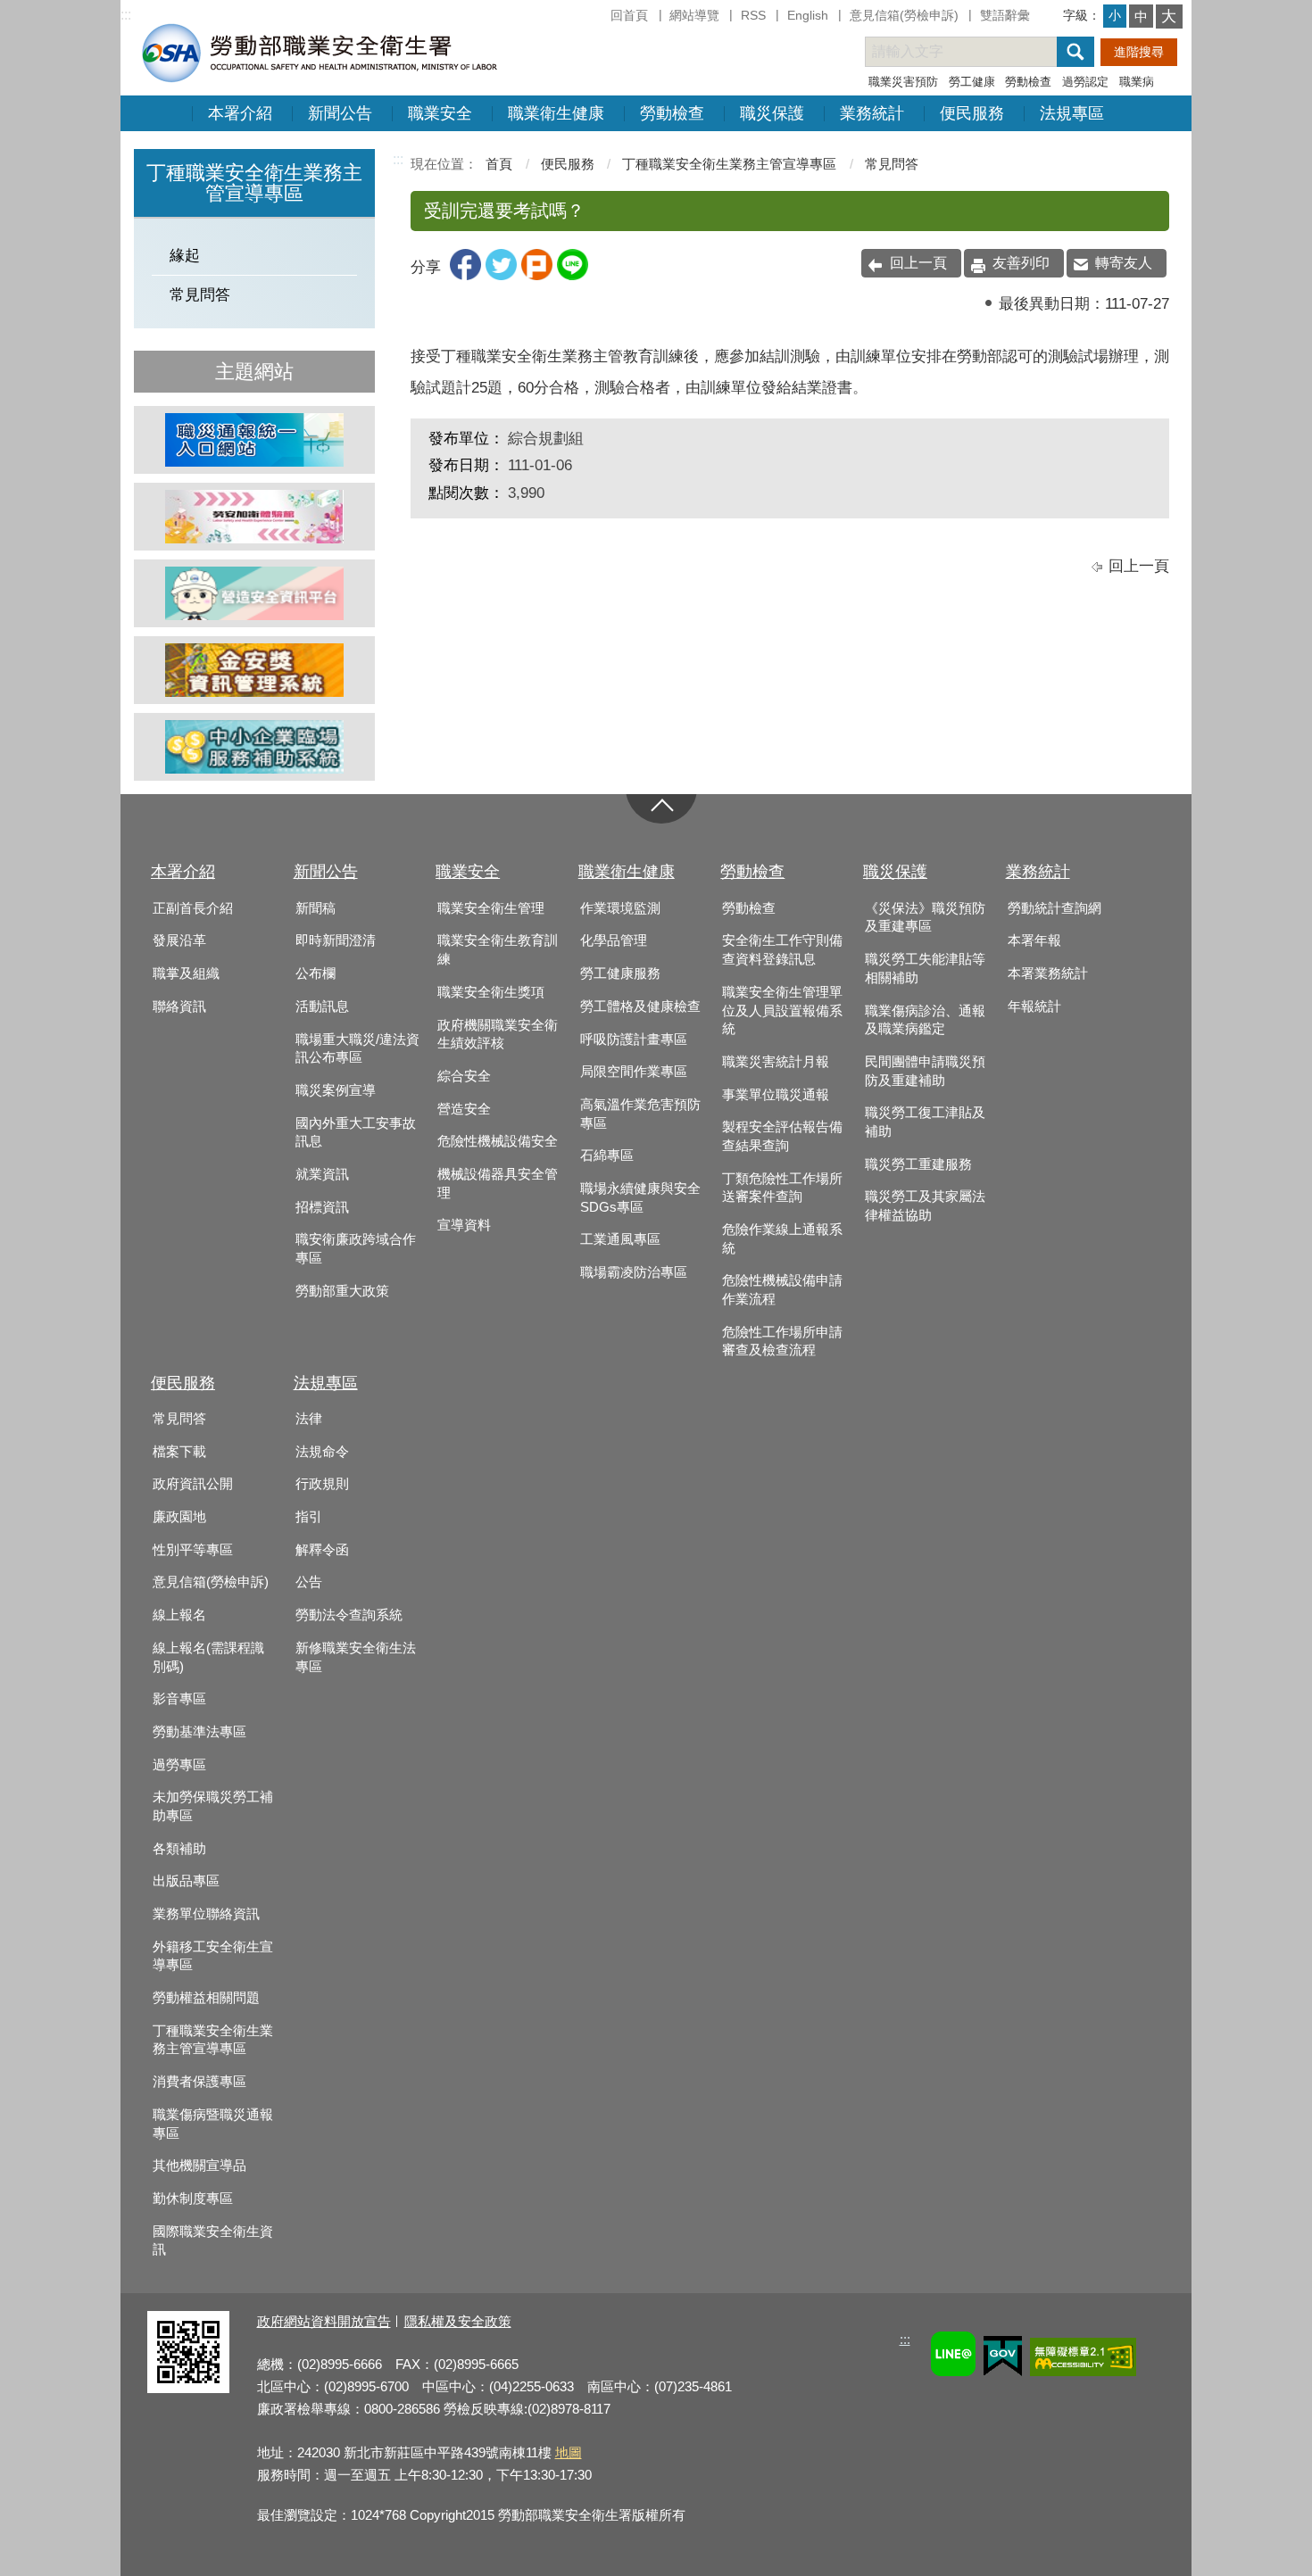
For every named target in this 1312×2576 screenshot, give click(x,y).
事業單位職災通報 (776, 1095)
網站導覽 (694, 15)
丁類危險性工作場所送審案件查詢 (782, 1188)
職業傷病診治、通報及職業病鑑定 (925, 1020)
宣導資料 (464, 1225)
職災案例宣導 (336, 1090)
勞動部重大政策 (342, 1291)
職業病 (1137, 82)
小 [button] (1115, 15)
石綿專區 (607, 1155)
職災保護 (772, 113)
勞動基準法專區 (199, 1732)
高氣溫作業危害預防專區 (640, 1114)
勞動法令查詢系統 (349, 1615)
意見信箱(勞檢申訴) (904, 15)
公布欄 (316, 973)
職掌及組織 (186, 973)
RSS (753, 15)
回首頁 (629, 15)
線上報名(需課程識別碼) (208, 1657)
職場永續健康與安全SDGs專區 (640, 1198)
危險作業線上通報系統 (782, 1239)
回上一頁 (918, 263)
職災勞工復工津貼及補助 (925, 1122)
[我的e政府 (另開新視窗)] (1003, 2359)
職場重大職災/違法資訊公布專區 (357, 1049)
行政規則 (322, 1484)
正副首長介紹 (193, 908)
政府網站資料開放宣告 (324, 2321)
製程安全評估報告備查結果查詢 (782, 1136)
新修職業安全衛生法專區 (356, 1657)
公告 (309, 1582)
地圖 (569, 2452)
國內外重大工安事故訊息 (356, 1133)
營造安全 (464, 1109)
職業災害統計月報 (776, 1062)
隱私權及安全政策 (458, 2321)
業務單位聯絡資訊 (206, 1914)
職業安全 (440, 113)
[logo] (318, 52)
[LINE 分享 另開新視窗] (573, 275)
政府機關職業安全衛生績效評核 (498, 1035)
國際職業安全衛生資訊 (213, 2241)
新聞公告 (340, 113)
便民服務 (972, 113)
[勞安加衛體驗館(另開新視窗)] (254, 517)
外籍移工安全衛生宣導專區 (213, 1956)
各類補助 (179, 1849)
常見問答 (200, 295)
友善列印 (1021, 263)
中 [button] (1141, 17)
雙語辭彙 (1005, 15)
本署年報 (1034, 940)
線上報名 (179, 1615)
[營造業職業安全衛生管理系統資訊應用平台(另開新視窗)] (254, 593)
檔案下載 (179, 1452)
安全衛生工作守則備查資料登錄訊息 (782, 950)
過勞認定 (1085, 82)
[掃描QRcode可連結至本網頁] (188, 2388)
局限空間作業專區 (634, 1072)
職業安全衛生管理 (491, 908)
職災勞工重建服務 (918, 1164)
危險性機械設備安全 (498, 1141)
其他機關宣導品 (199, 2166)
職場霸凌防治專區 (634, 1272)
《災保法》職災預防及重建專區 (925, 918)
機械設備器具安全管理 (498, 1184)
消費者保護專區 (199, 2082)
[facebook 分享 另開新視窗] (465, 275)
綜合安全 (464, 1076)
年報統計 (1034, 1006)
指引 (309, 1517)
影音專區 (179, 1699)
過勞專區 (179, 1765)
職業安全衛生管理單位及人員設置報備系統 (782, 1011)
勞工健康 (972, 82)
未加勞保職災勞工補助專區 (213, 1806)
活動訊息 (322, 1006)
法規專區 (1072, 113)
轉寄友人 (1124, 263)
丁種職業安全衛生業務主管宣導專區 (729, 164)
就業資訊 (322, 1174)
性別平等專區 (193, 1550)
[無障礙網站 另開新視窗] (1084, 2360)
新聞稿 (316, 908)
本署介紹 (240, 113)
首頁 (499, 164)
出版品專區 (186, 1881)
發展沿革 (179, 940)
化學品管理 (614, 940)
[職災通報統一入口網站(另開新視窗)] (254, 440)
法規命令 (322, 1452)
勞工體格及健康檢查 (640, 1006)
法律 (309, 1419)
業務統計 (872, 113)
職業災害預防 (903, 82)
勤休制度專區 (193, 2199)
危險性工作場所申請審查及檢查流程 (782, 1342)
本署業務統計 (1048, 973)
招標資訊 (322, 1207)
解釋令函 (322, 1550)
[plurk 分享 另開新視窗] (537, 275)
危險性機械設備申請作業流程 (782, 1290)
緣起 (185, 256)
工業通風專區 (620, 1239)
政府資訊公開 (193, 1484)
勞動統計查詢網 (1055, 908)
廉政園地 (179, 1517)
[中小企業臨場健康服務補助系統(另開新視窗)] (254, 747)
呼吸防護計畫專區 (634, 1040)
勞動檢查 (1028, 82)
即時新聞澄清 (336, 940)
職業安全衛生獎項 (491, 992)
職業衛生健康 (556, 113)
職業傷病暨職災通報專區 (213, 2124)
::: (126, 15)
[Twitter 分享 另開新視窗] (501, 275)
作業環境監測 (620, 908)
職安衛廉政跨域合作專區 (356, 1249)
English (808, 15)
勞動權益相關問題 (206, 1998)
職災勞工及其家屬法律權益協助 (925, 1206)
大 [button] (1169, 17)
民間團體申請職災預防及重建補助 (925, 1071)
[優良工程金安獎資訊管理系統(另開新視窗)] (254, 670)
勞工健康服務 (620, 973)
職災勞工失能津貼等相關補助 (925, 969)
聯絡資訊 (179, 1006)
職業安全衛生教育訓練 (498, 950)
